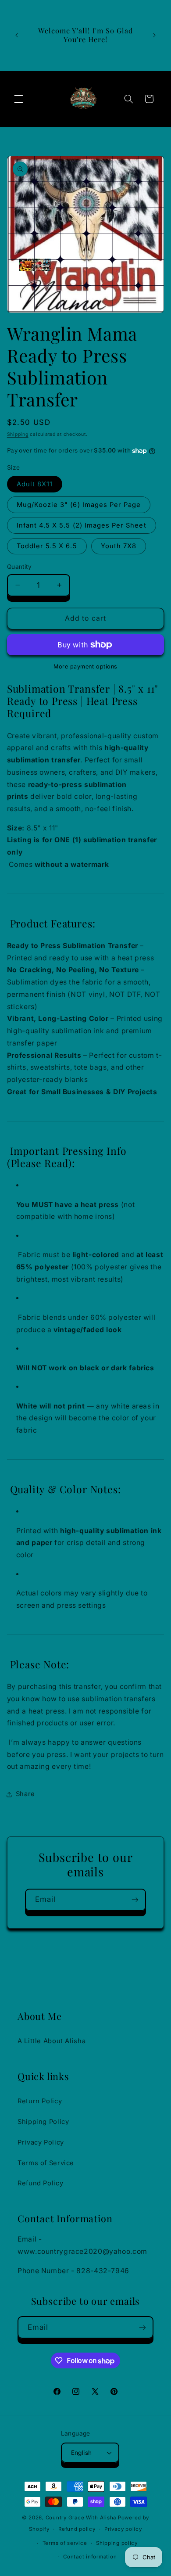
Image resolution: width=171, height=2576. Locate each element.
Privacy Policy (41, 2142)
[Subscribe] (135, 1900)
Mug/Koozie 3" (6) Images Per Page (79, 505)
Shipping (18, 434)
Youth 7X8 (119, 546)
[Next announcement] (154, 35)
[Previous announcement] (17, 35)
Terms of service (65, 2543)
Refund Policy (40, 2183)
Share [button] (25, 1794)
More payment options (85, 666)
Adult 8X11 (35, 484)
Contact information (90, 2557)
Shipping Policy (43, 2122)
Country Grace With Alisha (81, 2518)
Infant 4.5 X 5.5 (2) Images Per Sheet (82, 525)
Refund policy (77, 2529)
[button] (18, 99)
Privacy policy (123, 2529)
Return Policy (40, 2101)
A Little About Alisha (52, 2041)
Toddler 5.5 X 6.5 (47, 546)
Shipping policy (117, 2543)
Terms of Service (46, 2163)
